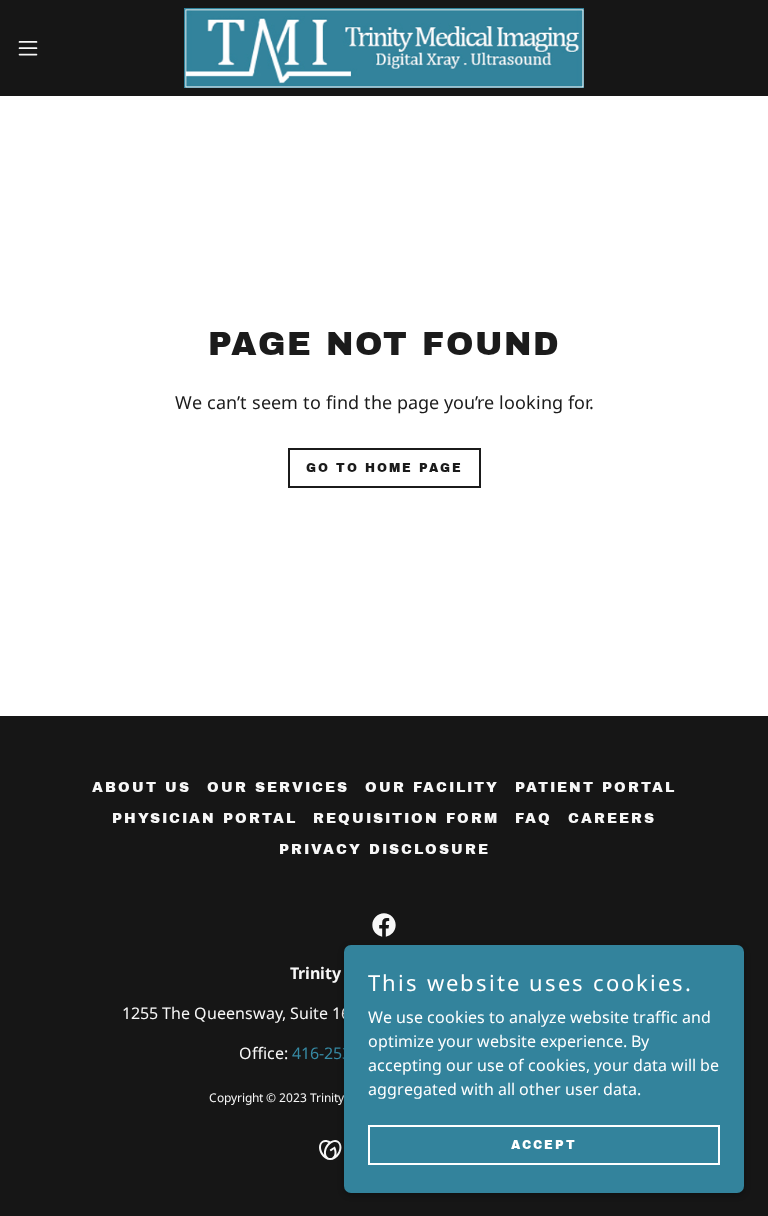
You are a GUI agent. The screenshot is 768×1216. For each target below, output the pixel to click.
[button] (64, 48)
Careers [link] (612, 818)
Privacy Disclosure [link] (384, 849)
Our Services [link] (278, 787)
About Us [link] (141, 787)
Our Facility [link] (432, 787)
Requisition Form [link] (406, 818)
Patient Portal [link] (595, 787)
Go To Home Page (384, 468)
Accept (544, 1144)
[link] (384, 48)
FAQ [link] (533, 818)
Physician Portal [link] (204, 818)
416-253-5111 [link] (342, 1053)
